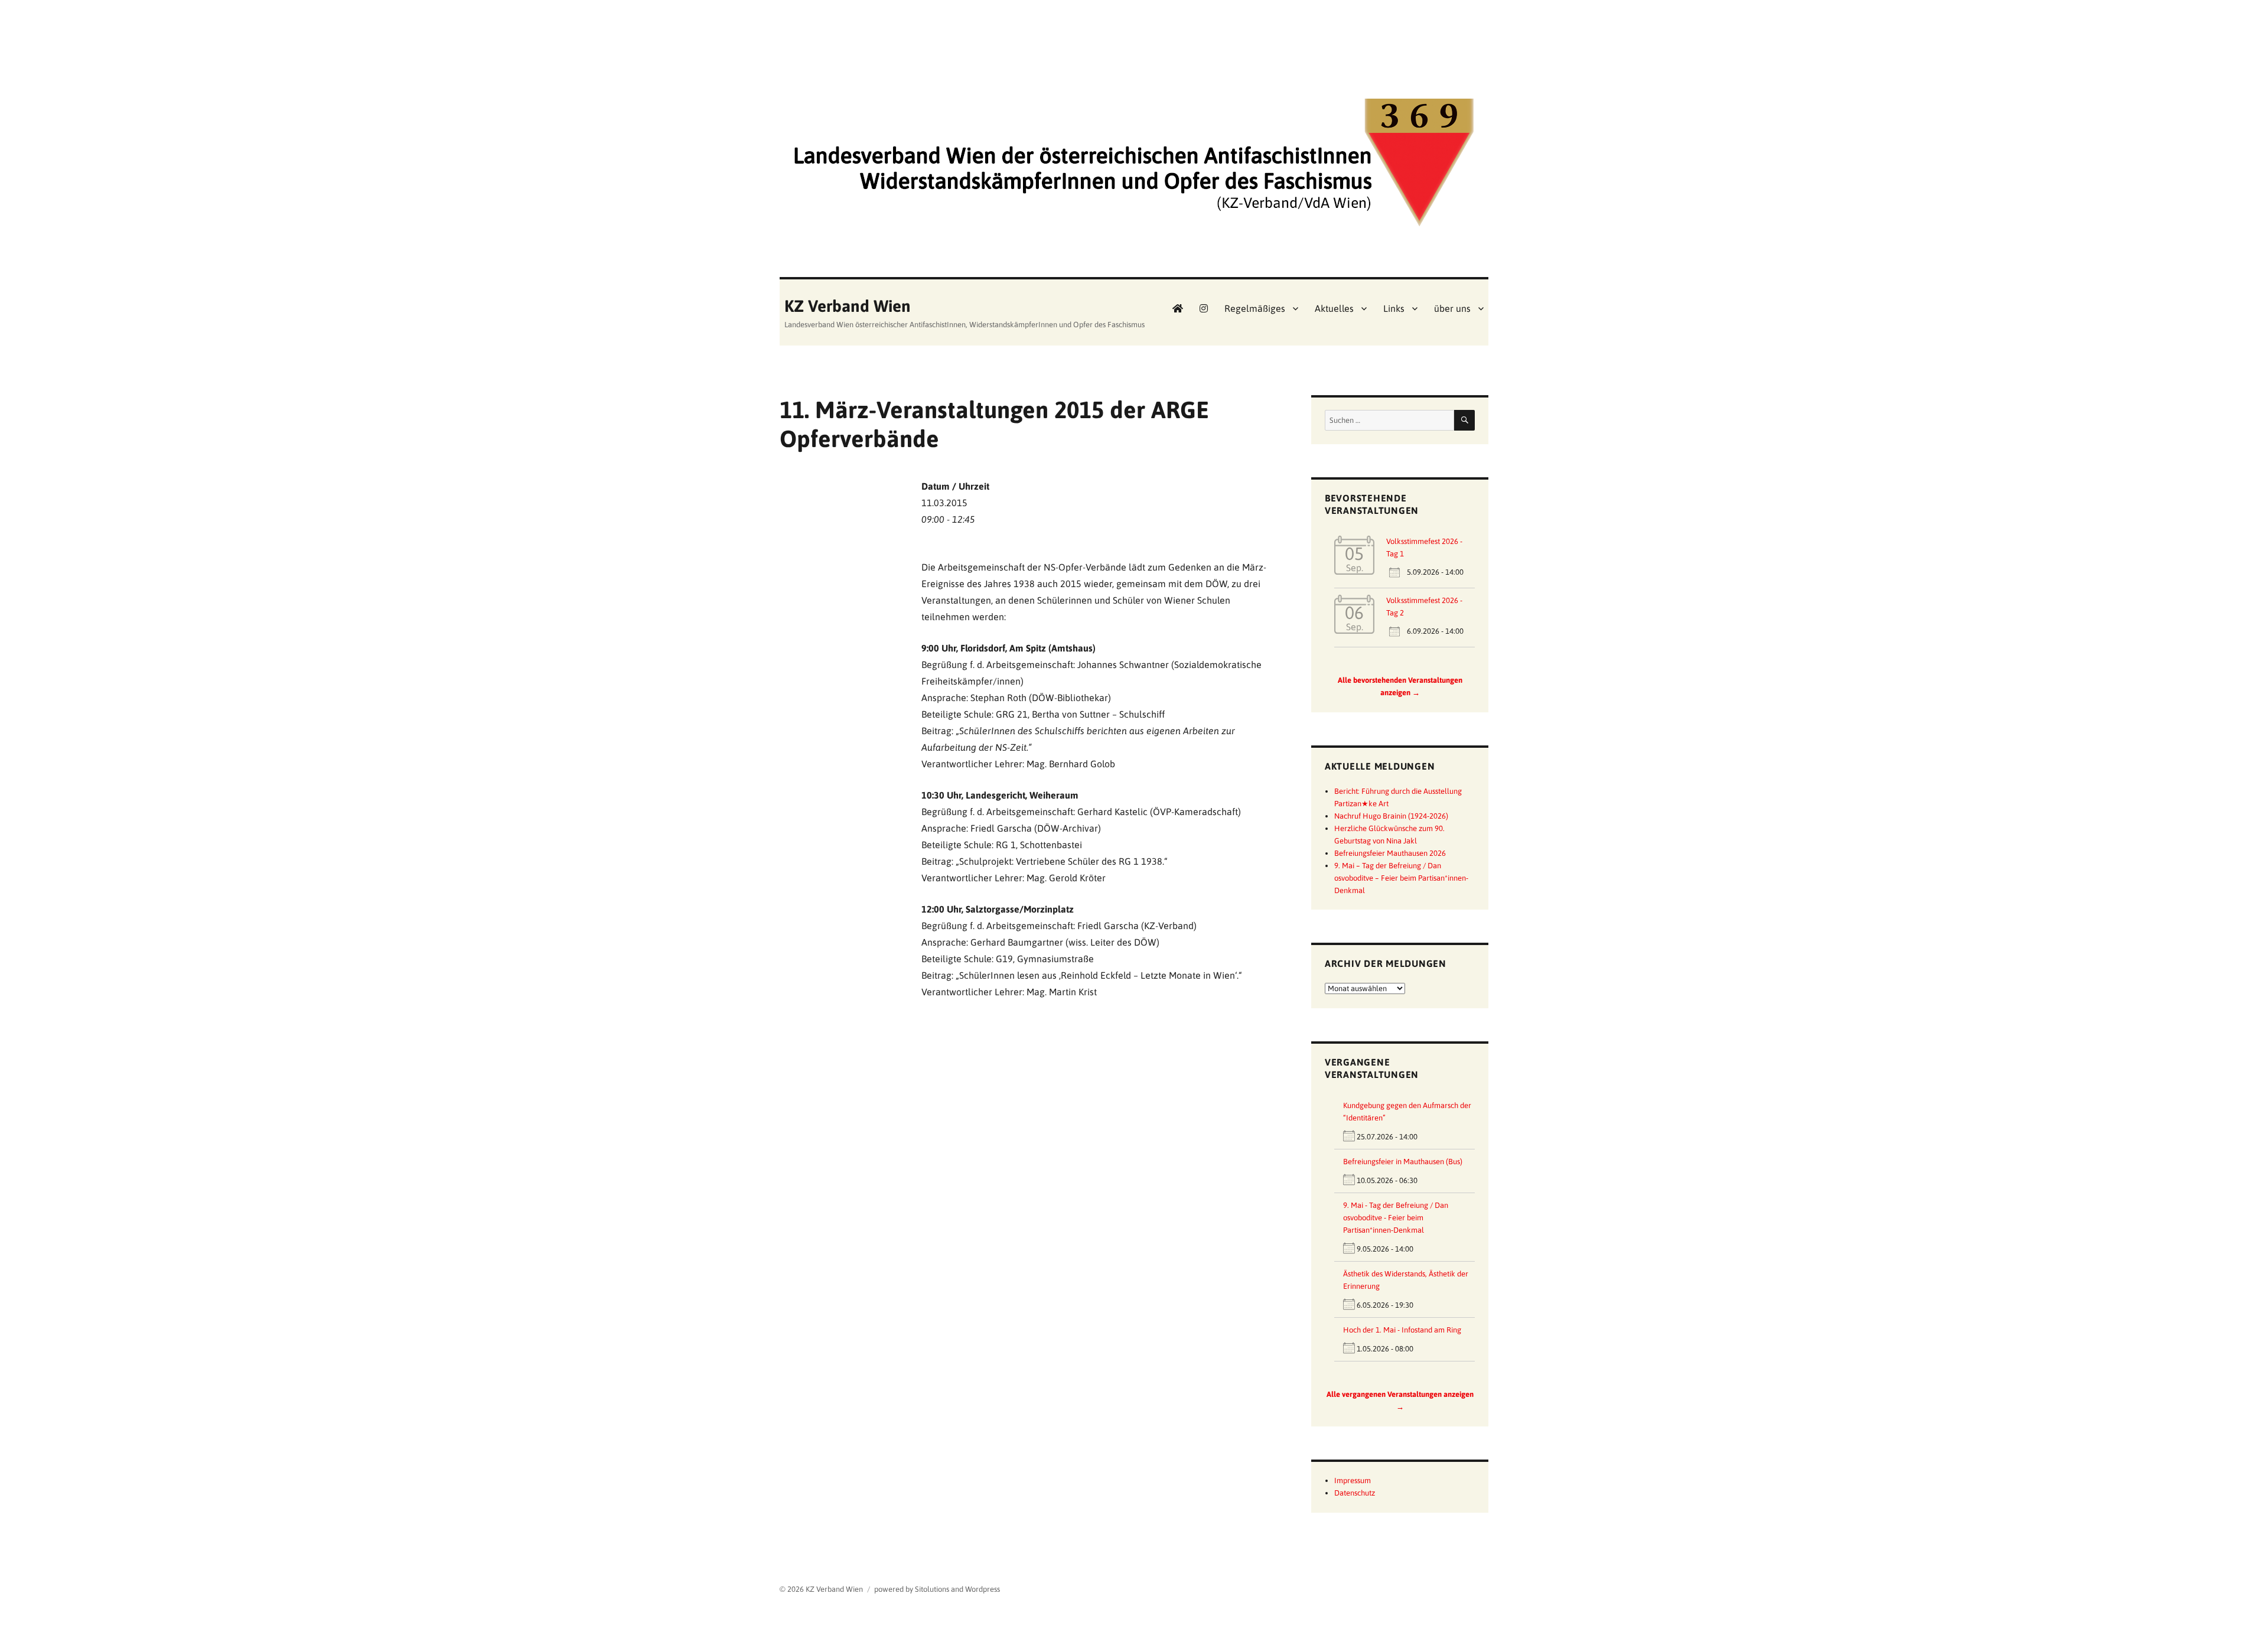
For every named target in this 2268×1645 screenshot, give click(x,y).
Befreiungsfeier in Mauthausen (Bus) (1403, 1162)
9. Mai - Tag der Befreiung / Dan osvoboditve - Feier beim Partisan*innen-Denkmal (1396, 1218)
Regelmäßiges (1255, 308)
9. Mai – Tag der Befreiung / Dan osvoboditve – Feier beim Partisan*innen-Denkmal (1401, 878)
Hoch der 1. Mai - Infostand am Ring (1402, 1330)
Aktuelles (1334, 308)
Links (1394, 308)
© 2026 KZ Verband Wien (821, 1589)
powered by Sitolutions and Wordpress (937, 1589)
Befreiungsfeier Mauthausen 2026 (1390, 853)
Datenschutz (1355, 1493)
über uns (1452, 308)
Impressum (1353, 1480)
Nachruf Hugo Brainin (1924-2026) (1391, 816)
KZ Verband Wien (848, 306)
